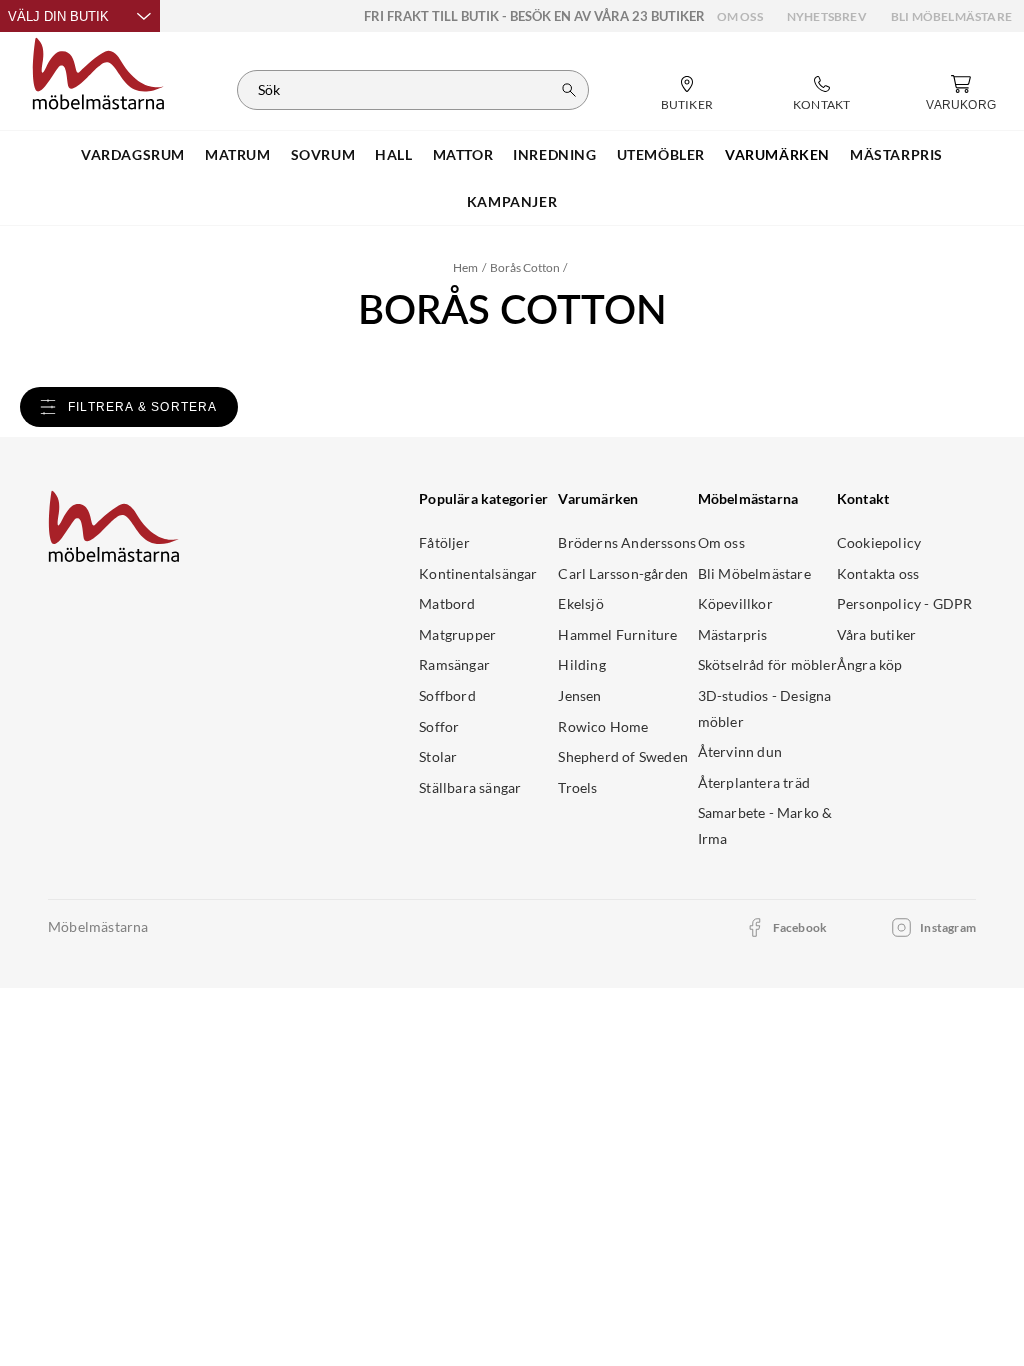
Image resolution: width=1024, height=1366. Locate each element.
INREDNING (554, 154)
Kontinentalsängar (478, 573)
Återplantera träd (754, 782)
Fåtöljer (444, 542)
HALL (393, 154)
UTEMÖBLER (661, 154)
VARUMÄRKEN (777, 154)
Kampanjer (512, 201)
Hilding (581, 664)
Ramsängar (454, 664)
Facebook (800, 927)
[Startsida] (98, 71)
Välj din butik (58, 16)
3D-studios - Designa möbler (765, 708)
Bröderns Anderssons (627, 542)
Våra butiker (876, 634)
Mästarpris (733, 634)
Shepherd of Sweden (623, 756)
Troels (577, 787)
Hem (465, 267)
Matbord (447, 603)
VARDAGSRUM (133, 154)
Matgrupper (457, 634)
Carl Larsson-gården (623, 573)
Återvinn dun (740, 751)
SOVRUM (323, 154)
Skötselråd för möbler (767, 664)
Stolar (438, 756)
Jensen (579, 695)
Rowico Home (603, 726)
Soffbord (447, 695)
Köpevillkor (735, 603)
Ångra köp (870, 664)
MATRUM (238, 154)
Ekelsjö (580, 603)
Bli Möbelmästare (951, 16)
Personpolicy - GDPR (905, 603)
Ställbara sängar (470, 787)
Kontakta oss (878, 573)
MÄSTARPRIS (896, 154)
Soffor (439, 726)
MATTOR (463, 154)
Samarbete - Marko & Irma (765, 825)
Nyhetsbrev (827, 16)
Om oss (740, 16)
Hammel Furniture (617, 634)
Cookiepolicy (879, 542)
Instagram (948, 927)
